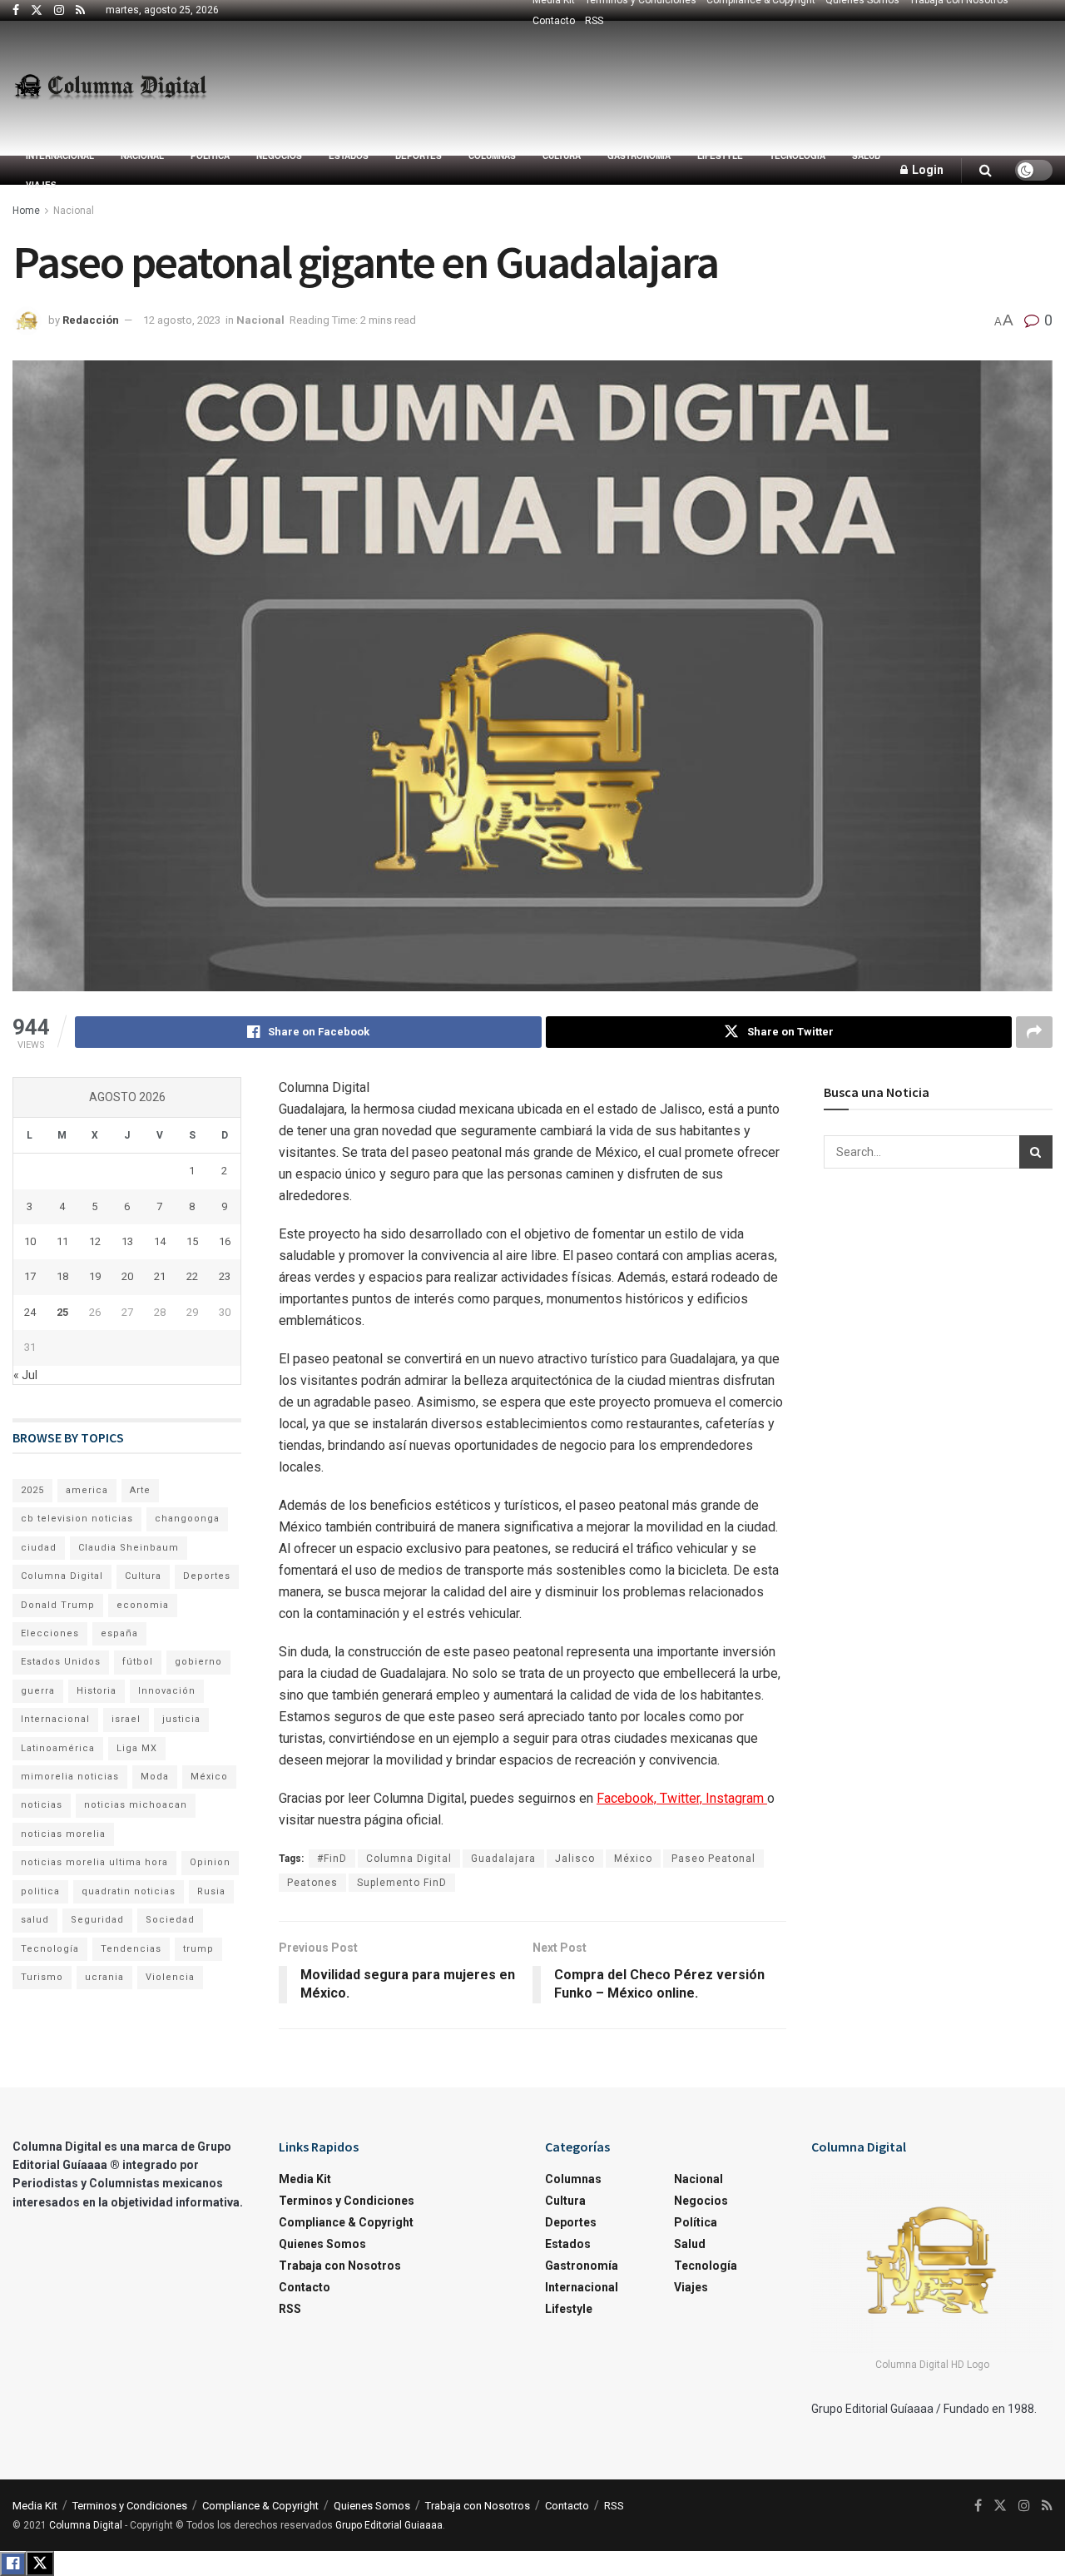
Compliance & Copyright (346, 2222)
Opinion (210, 1862)
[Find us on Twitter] (37, 11)
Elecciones (50, 1633)
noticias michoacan (136, 1805)
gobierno (198, 1662)
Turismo (42, 1977)
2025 (32, 1490)
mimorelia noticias (70, 1777)
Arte (140, 1490)
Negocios (279, 156)
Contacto (554, 21)
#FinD (332, 1859)
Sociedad (170, 1920)
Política (210, 156)
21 (160, 1276)
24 (30, 1312)
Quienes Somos (322, 2244)
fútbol (138, 1662)
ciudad (39, 1548)
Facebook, (628, 1798)
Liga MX (137, 1748)
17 (30, 1276)
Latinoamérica (58, 1748)
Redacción (91, 320)
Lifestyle (720, 156)
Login (926, 170)
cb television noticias (77, 1519)
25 (62, 1312)
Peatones (312, 1883)
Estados (349, 156)
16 (225, 1241)
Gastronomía (639, 156)
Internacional (60, 156)
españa (119, 1633)
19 (95, 1276)
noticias (42, 1805)
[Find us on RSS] (80, 11)
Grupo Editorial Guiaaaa (389, 2525)
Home (26, 211)
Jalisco (575, 1859)
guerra (38, 1691)
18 (62, 1276)
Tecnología (798, 156)
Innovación (167, 1691)
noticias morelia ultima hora (94, 1862)
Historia (97, 1691)
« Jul (25, 1375)
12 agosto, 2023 (182, 320)
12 (95, 1241)
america (87, 1490)
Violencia (170, 1977)
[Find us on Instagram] (59, 11)
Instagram (736, 1798)
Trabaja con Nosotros (340, 2266)
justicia (181, 1719)
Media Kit (305, 2179)
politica (40, 1891)
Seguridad (97, 1920)
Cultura (562, 156)
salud (35, 1920)
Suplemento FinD (402, 1883)
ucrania (104, 1977)
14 (160, 1241)
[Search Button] (986, 170)
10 (30, 1241)
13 (127, 1241)
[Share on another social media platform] (1034, 1032)
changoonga (187, 1519)
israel (126, 1719)
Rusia (211, 1891)
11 (62, 1241)
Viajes (41, 185)
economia (143, 1605)
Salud (866, 156)
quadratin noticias (129, 1891)
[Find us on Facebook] (16, 11)
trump (198, 1949)
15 (192, 1241)
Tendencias (131, 1949)
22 (192, 1276)
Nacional (142, 156)
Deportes (419, 156)
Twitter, (683, 1798)
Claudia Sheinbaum (129, 1548)
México (633, 1859)
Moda (155, 1777)
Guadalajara (503, 1859)
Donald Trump (58, 1605)
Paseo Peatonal (713, 1859)
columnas (492, 156)
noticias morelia (63, 1834)
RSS (594, 21)
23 (225, 1276)
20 (127, 1276)
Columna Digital (409, 1859)
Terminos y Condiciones (347, 2201)
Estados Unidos (61, 1662)
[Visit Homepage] (110, 88)
